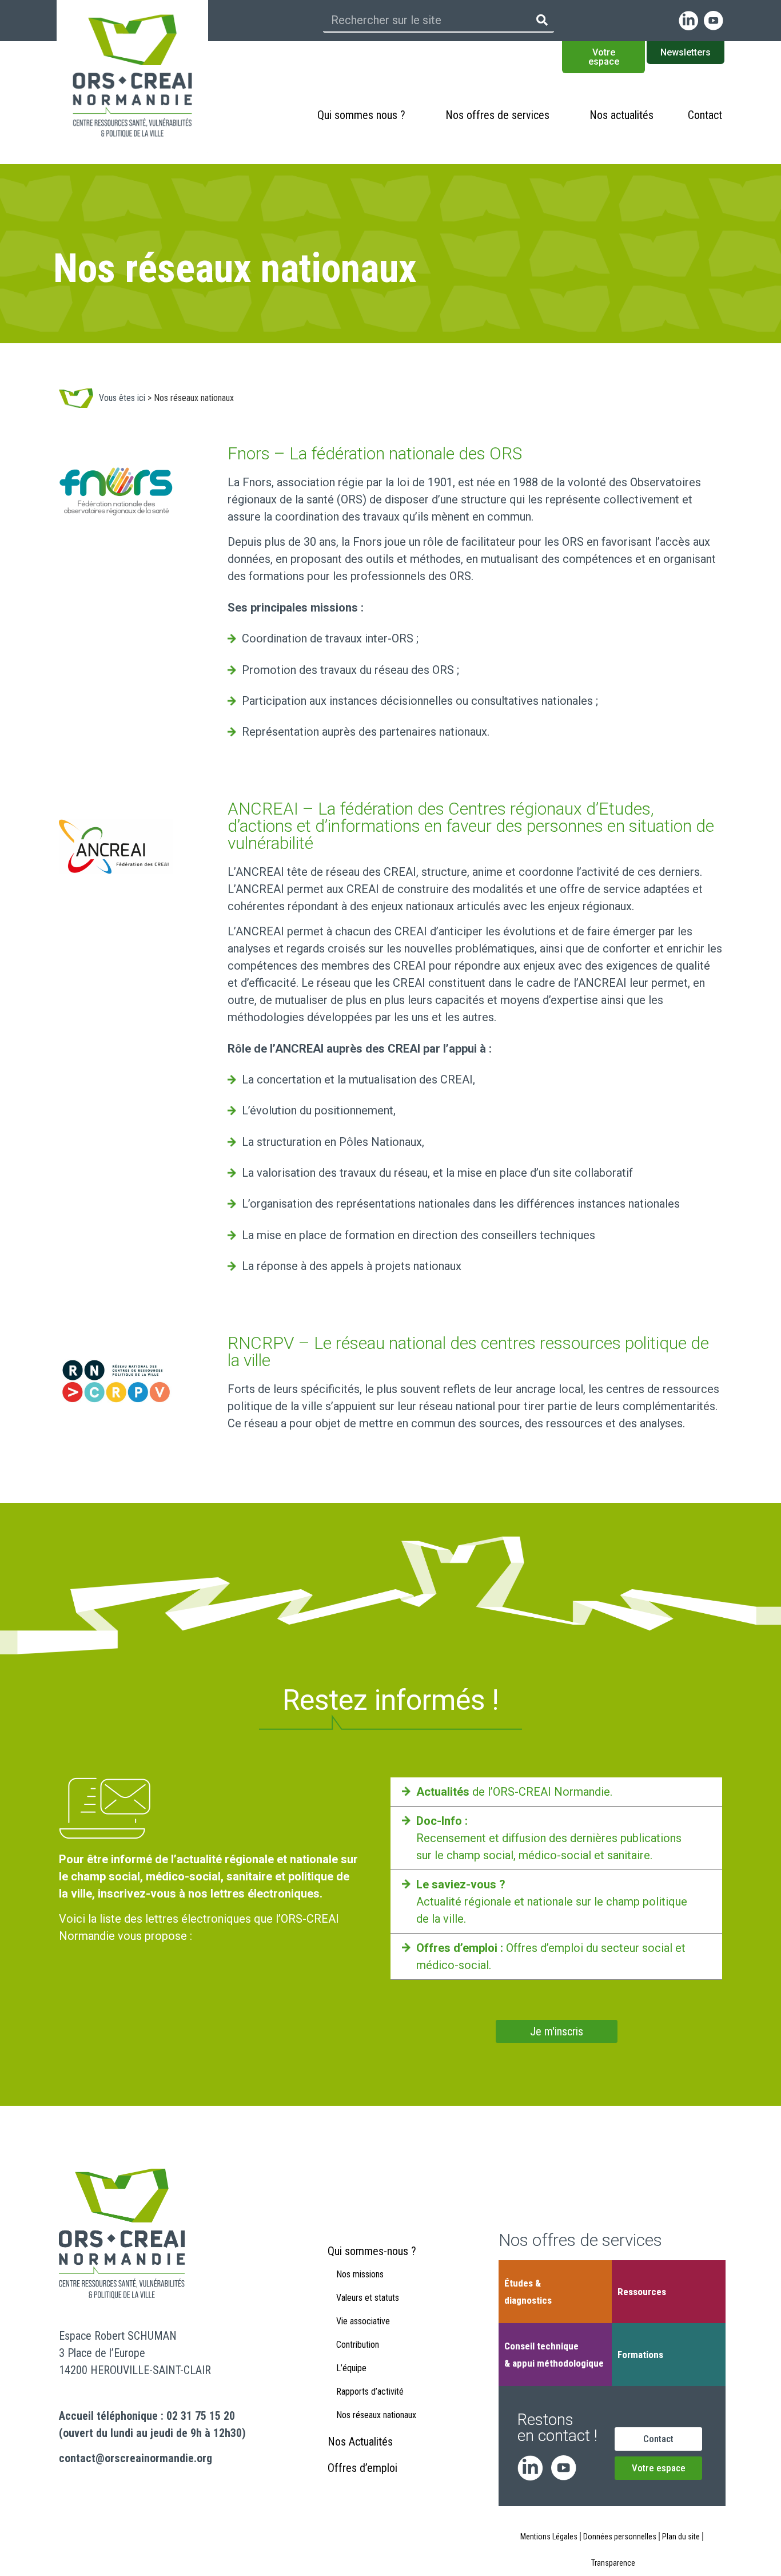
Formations (640, 2355)
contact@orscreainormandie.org (136, 2458)
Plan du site (681, 2537)
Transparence (613, 2563)
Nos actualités (621, 115)
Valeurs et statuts (368, 2298)
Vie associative (363, 2321)
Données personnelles (620, 2537)
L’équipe (351, 2368)
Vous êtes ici (122, 398)
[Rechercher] (542, 20)
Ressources (642, 2292)
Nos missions (360, 2274)
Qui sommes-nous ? (372, 2251)
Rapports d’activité (370, 2392)
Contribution (358, 2345)
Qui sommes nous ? (361, 115)
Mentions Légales (549, 2537)
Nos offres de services (497, 115)
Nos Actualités (360, 2442)
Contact (705, 115)
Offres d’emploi (362, 2468)
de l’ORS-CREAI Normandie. (514, 1792)
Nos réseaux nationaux (376, 2415)
